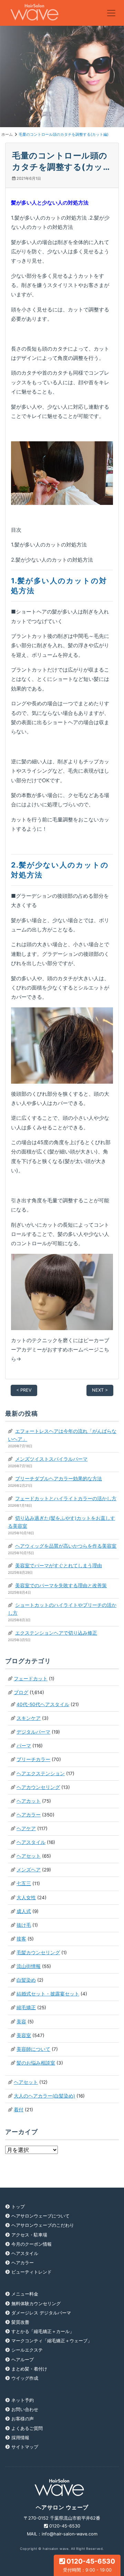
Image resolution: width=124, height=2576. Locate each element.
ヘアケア (26, 1828)
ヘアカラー (29, 1815)
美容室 (24, 2035)
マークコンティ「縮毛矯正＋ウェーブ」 (52, 2341)
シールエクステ (27, 2350)
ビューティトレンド (32, 2272)
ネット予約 (23, 2400)
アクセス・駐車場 (29, 2235)
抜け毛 (24, 1925)
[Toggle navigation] (111, 13)
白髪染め (26, 1980)
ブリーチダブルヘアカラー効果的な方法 (59, 1479)
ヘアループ (23, 2360)
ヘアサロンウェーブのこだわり (43, 2225)
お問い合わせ (25, 2409)
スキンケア (29, 1718)
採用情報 (20, 2438)
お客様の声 (23, 2419)
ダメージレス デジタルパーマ (41, 2313)
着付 (19, 2110)
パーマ (24, 1746)
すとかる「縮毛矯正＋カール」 (43, 2331)
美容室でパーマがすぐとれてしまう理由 (59, 1566)
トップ (18, 2207)
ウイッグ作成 (25, 2378)
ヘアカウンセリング (38, 1787)
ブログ (21, 1692)
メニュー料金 (25, 2294)
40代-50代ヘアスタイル (43, 1704)
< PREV (24, 1390)
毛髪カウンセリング (38, 1953)
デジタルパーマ (33, 1732)
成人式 (24, 1911)
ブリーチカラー (33, 1759)
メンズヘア (29, 1870)
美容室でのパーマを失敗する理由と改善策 (61, 1585)
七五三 (24, 1883)
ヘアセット (29, 1856)
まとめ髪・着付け (29, 2369)
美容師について (33, 2049)
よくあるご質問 (27, 2428)
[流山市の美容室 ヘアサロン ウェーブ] (34, 13)
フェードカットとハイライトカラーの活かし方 (66, 1499)
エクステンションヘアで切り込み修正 (56, 1633)
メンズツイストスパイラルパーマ (51, 1459)
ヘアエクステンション (41, 1773)
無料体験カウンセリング (36, 2304)
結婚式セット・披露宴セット (48, 1994)
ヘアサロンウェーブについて (40, 2216)
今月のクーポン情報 (32, 2244)
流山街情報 (29, 1966)
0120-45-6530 (89, 2565)
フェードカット (31, 1679)
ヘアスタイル (31, 1842)
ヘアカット (29, 1801)
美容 (21, 2022)
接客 (21, 1939)
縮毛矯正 (26, 2008)
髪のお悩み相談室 (36, 2063)
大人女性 (26, 1898)
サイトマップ (25, 2447)
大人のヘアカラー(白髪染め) (44, 2096)
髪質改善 (20, 2322)
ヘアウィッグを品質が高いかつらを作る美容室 (66, 1546)
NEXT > (100, 1390)
